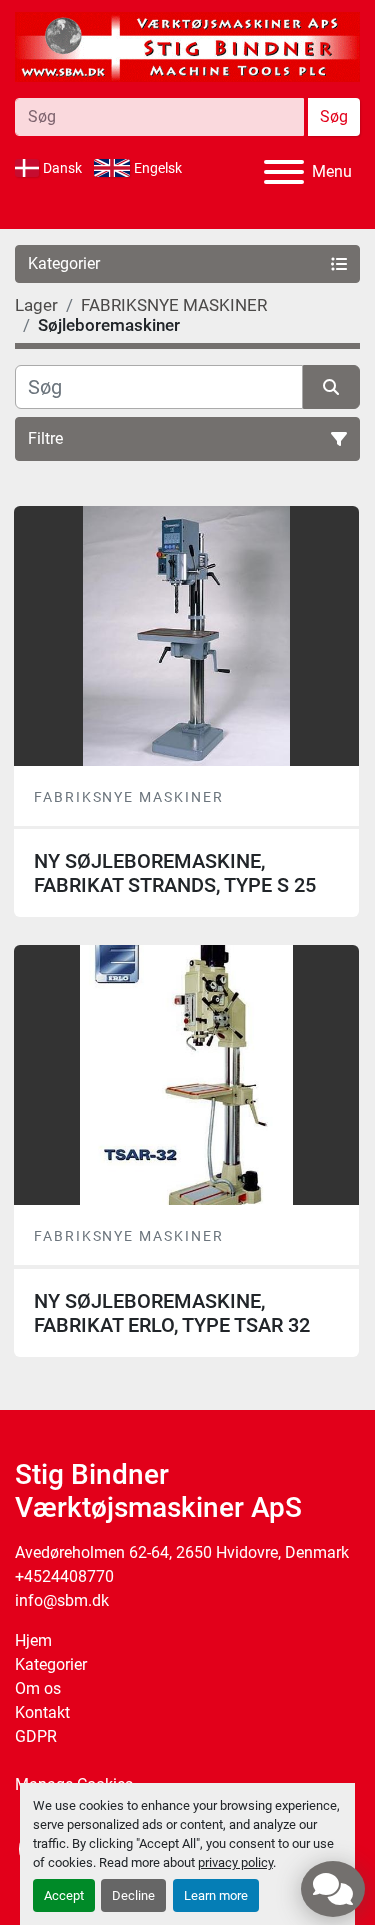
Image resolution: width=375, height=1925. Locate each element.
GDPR (36, 1736)
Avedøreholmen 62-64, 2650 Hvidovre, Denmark (182, 1552)
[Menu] (284, 172)
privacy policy (235, 1862)
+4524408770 (64, 1576)
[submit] (332, 387)
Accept (64, 1895)
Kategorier (51, 1664)
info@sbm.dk (62, 1600)
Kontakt (42, 1712)
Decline (133, 1895)
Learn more (216, 1895)
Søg (334, 116)
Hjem (33, 1640)
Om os (38, 1688)
